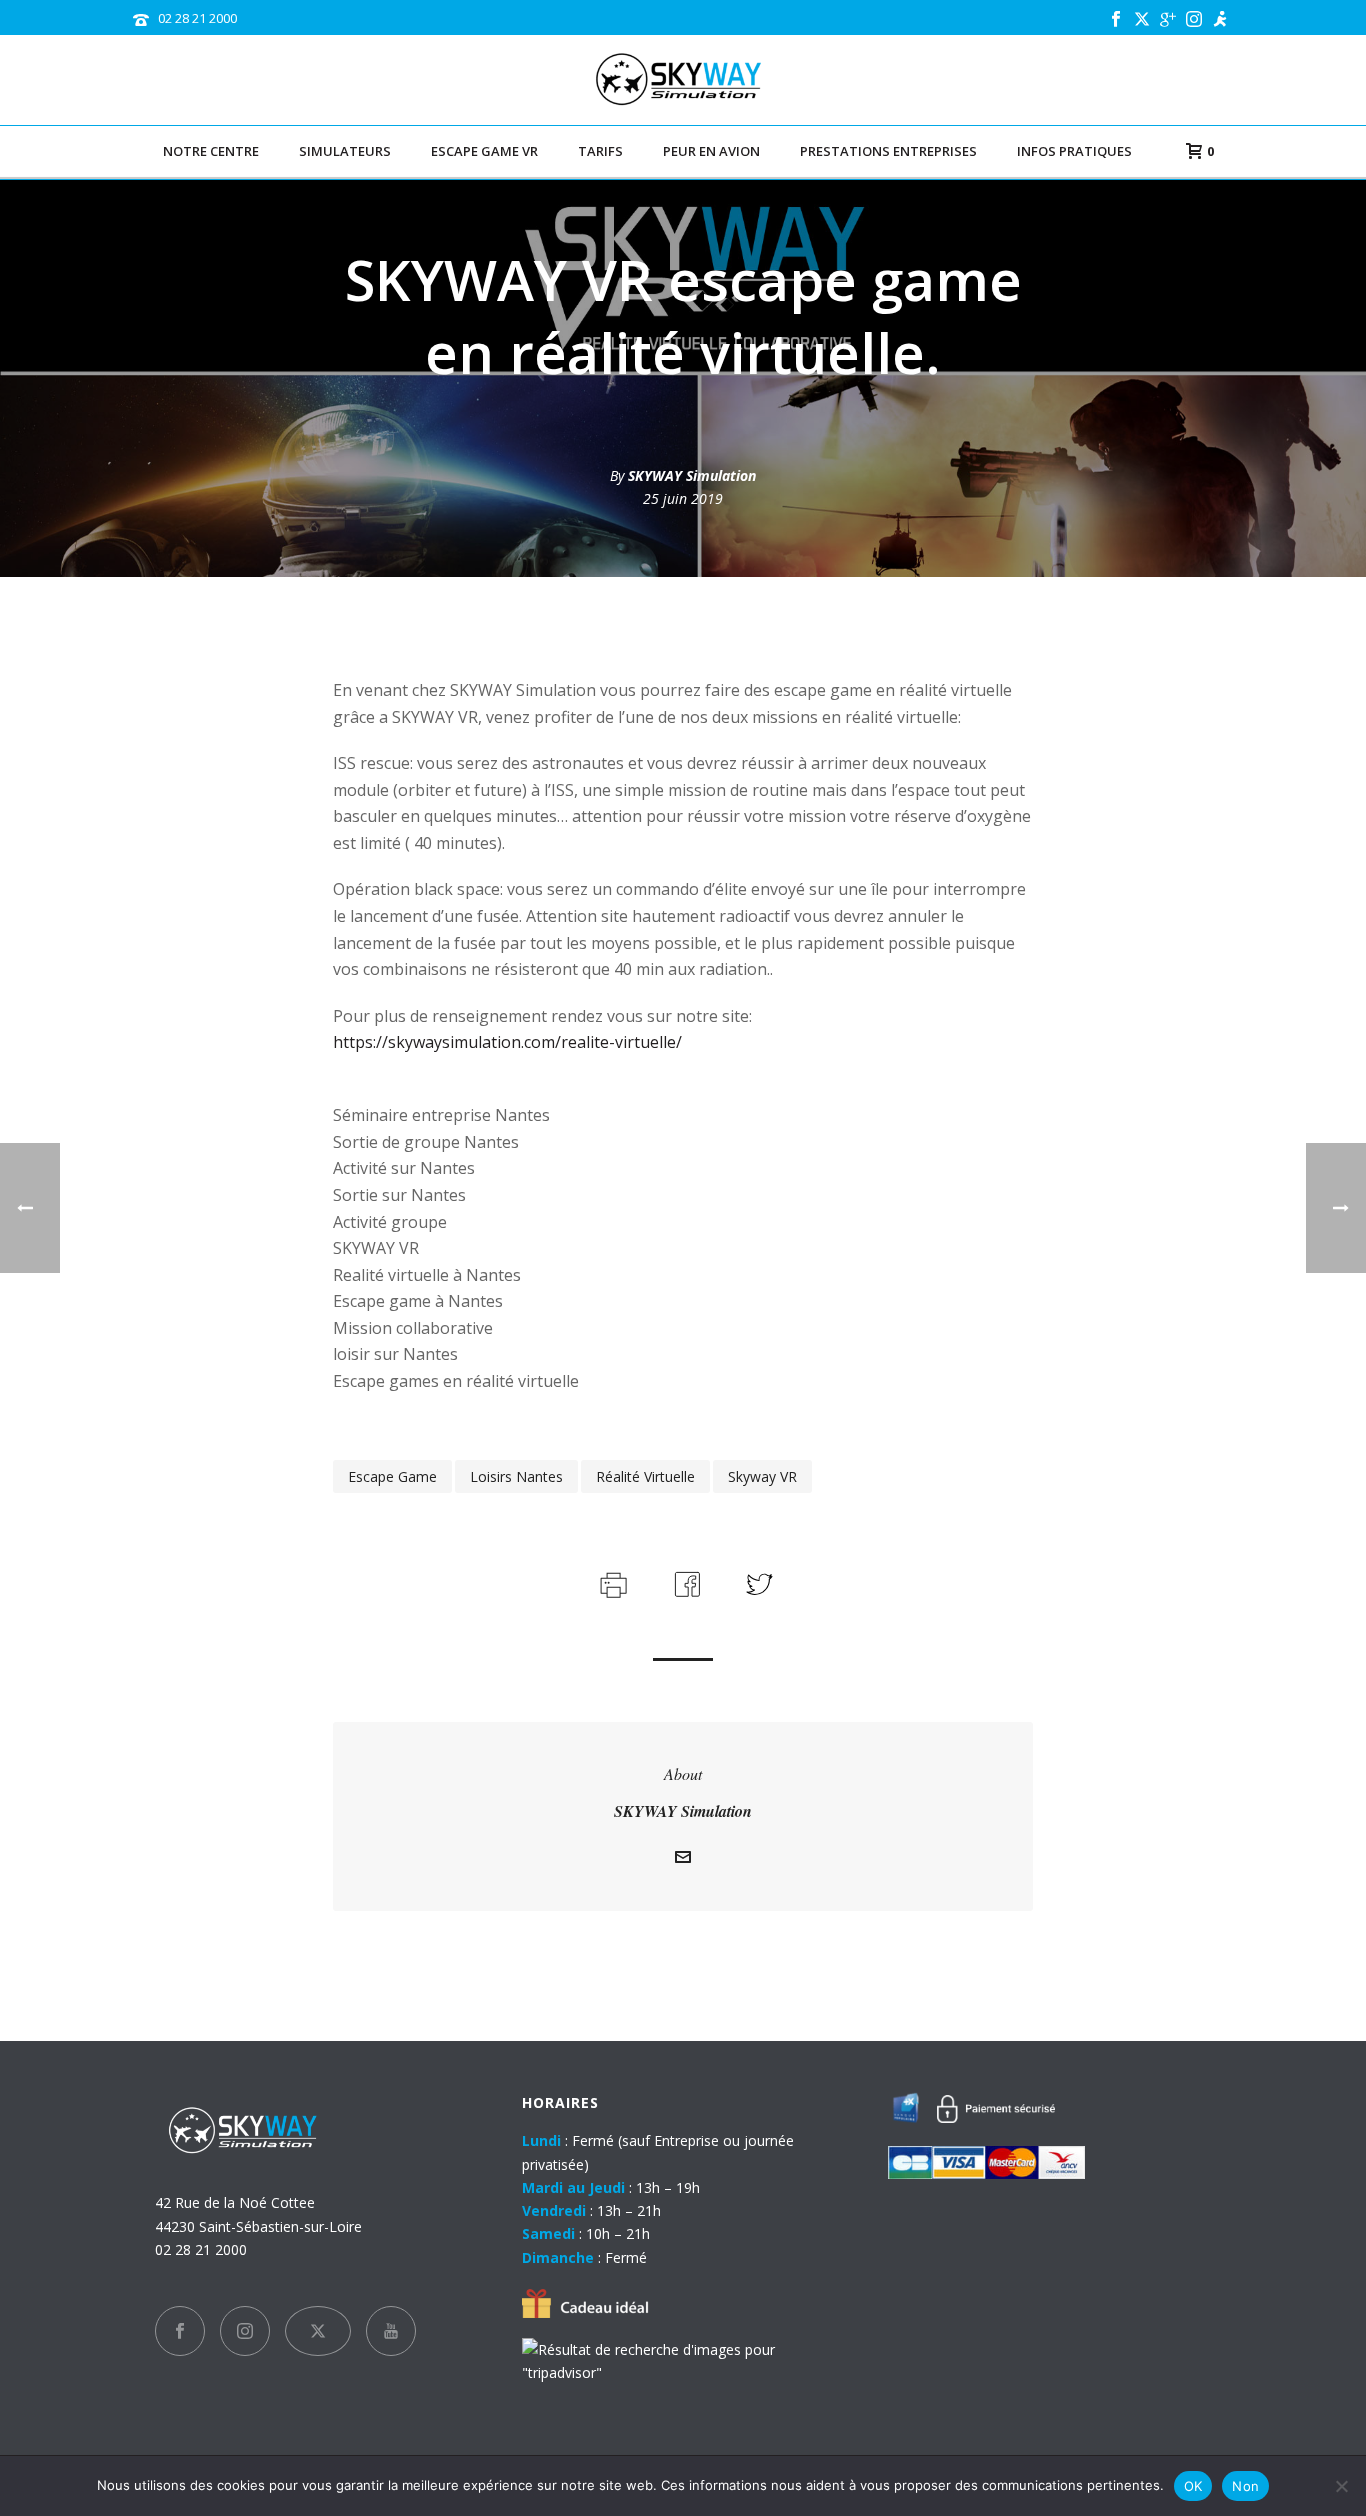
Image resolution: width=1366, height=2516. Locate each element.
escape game (392, 1476)
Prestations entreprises (888, 151)
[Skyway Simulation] (683, 80)
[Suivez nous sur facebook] (180, 2331)
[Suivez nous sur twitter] (318, 2331)
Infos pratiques (1074, 151)
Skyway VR (762, 1476)
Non (1245, 2486)
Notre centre (211, 151)
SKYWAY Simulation (692, 475)
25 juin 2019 (683, 498)
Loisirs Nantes (516, 1476)
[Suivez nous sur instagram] (245, 2331)
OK (1193, 2486)
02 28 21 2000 (197, 18)
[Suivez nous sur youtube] (391, 2331)
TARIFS (600, 151)
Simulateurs (345, 151)
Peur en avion (711, 151)
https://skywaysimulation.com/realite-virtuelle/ (507, 1042)
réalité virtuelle (645, 1476)
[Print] (611, 1581)
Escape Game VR (484, 151)
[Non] (1341, 2486)
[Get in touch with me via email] (683, 1859)
